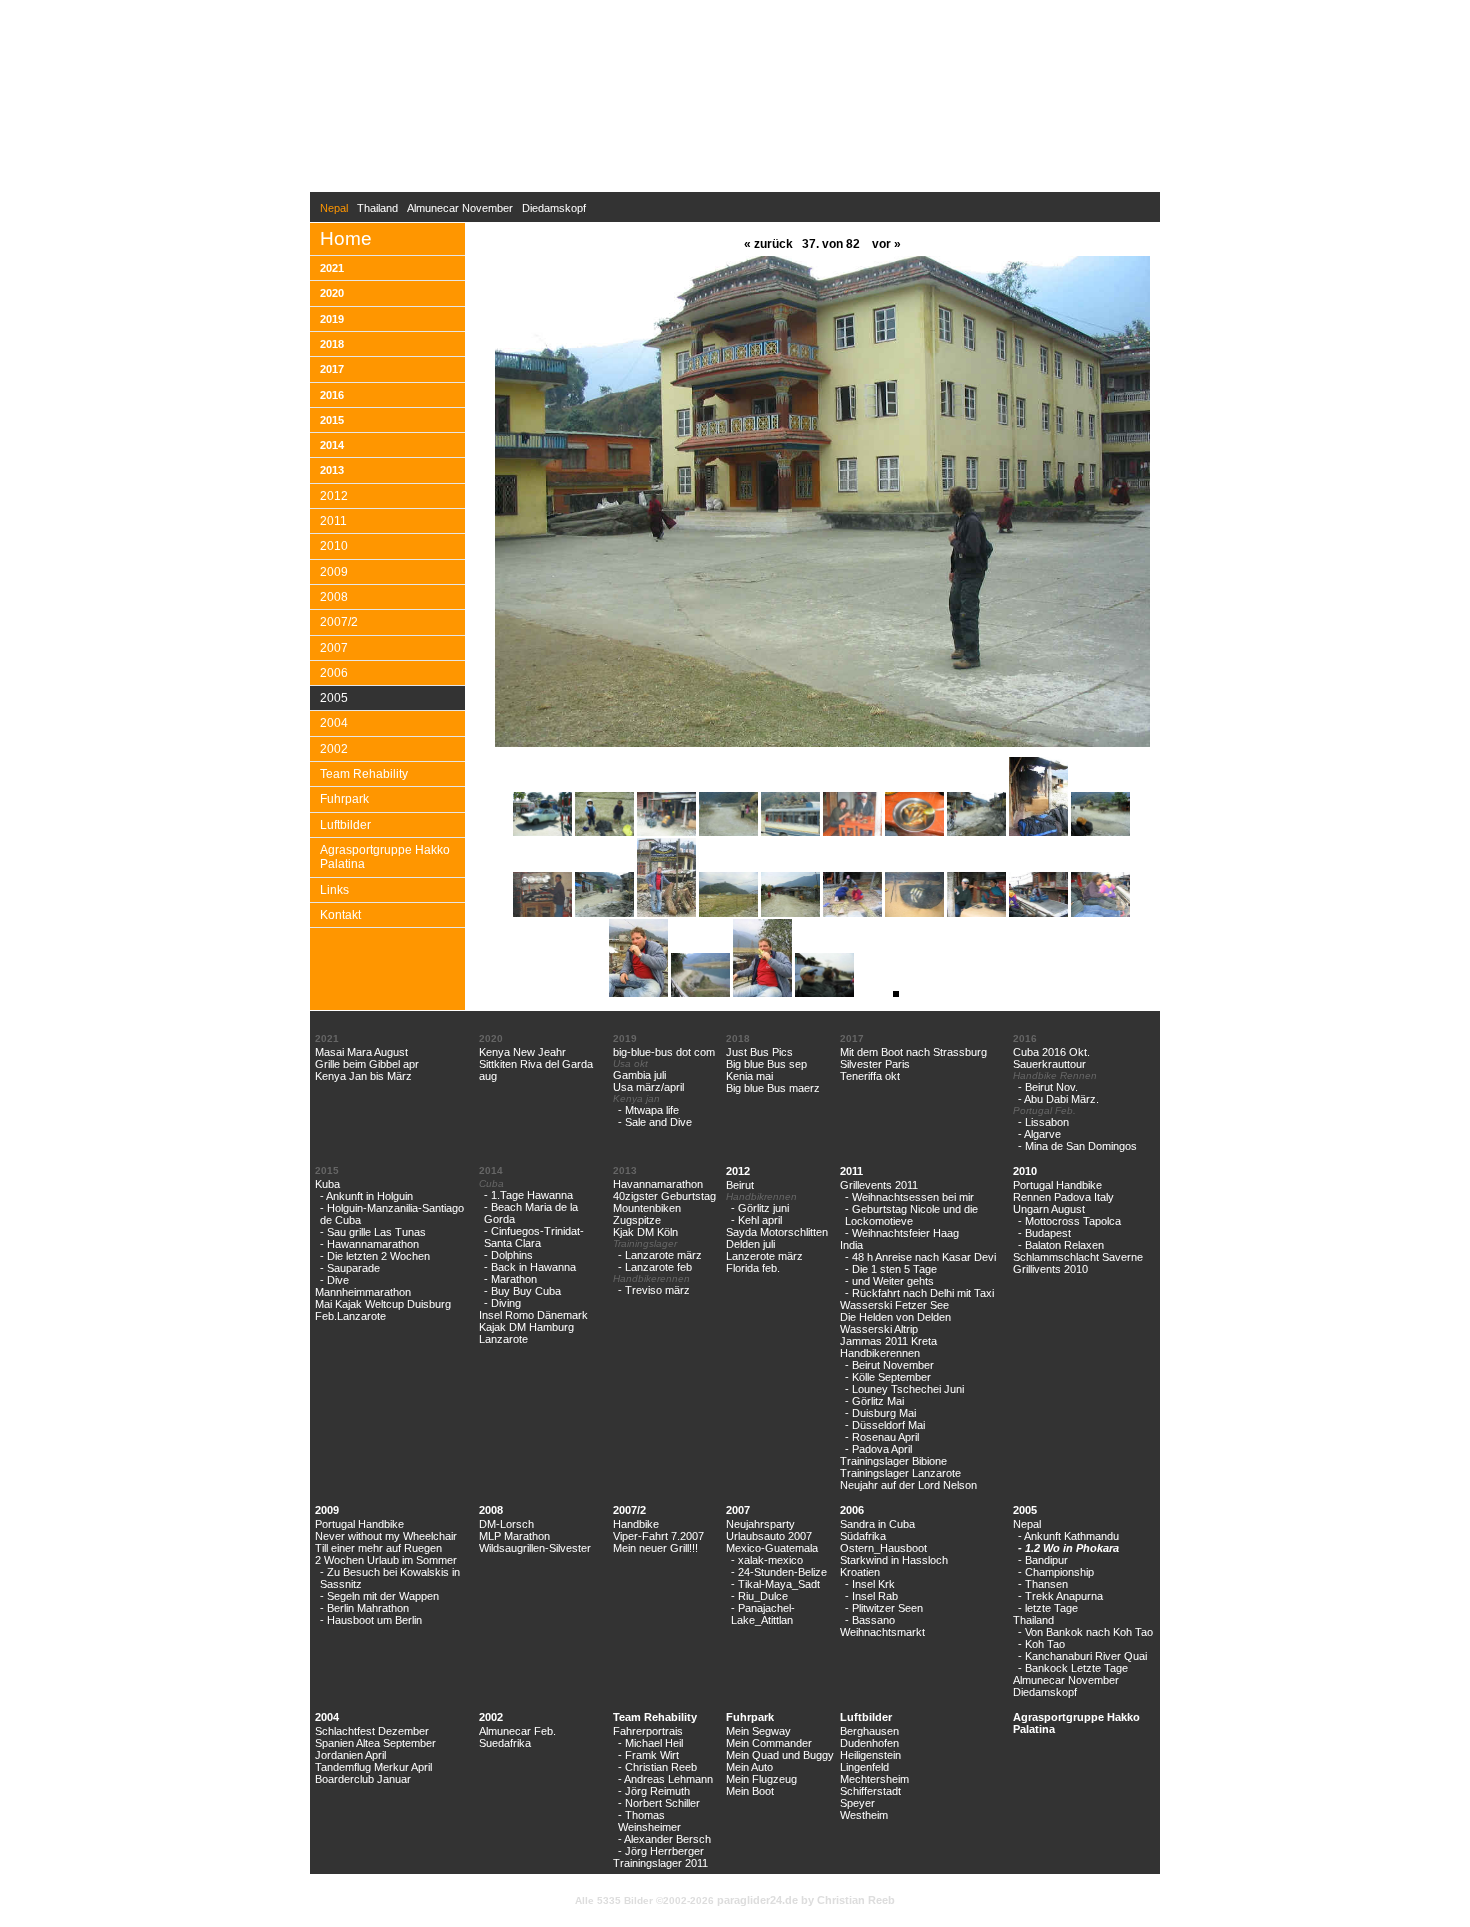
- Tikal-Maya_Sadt (775, 1584)
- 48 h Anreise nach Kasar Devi (920, 1257)
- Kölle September (888, 1377)
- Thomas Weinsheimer (649, 1821)
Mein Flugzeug (761, 1779)
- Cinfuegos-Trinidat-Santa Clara (534, 1237)
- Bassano (870, 1620)
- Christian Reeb (657, 1767)
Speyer (857, 1803)
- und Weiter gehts (889, 1281)
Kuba (327, 1184)
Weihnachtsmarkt (882, 1632)
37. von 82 (831, 244)
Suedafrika (505, 1743)
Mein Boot (750, 1791)
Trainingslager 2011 (660, 1863)
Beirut (740, 1185)
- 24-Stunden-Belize (779, 1572)
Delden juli (750, 1244)
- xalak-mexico (767, 1560)
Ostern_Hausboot (883, 1548)
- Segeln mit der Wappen (379, 1596)
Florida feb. (753, 1268)
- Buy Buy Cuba (522, 1291)
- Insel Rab (871, 1596)
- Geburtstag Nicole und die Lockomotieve (911, 1215)
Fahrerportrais (648, 1731)
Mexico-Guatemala (772, 1548)
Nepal (1027, 1524)
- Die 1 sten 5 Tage (891, 1269)
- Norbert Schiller (659, 1803)
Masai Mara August (361, 1052)
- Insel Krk (870, 1584)
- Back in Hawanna (530, 1267)
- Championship (1056, 1572)
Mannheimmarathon (363, 1292)
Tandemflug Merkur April (373, 1767)
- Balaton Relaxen (1061, 1245)
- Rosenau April (882, 1437)
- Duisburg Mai (880, 1413)
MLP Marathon (514, 1536)
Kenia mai (749, 1076)
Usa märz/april (648, 1087)
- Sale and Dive (655, 1122)
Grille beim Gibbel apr (367, 1064)
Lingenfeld (864, 1767)
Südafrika (863, 1536)
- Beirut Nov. (1048, 1087)
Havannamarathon (658, 1184)
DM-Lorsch (506, 1524)
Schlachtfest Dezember (372, 1731)
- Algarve (1039, 1134)
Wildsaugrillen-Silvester (535, 1548)
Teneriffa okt (870, 1076)
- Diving (502, 1303)
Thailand (377, 208)
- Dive (334, 1280)
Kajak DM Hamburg (526, 1327)
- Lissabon (1043, 1122)
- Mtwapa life (648, 1110)
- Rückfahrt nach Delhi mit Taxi (919, 1293)
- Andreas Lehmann (665, 1779)
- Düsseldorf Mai (885, 1425)
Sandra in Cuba (877, 1524)
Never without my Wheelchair (386, 1536)
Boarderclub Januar (363, 1779)
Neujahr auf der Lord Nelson (908, 1485)
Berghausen (869, 1731)
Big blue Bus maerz (773, 1088)
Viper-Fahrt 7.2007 (658, 1536)
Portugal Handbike (1057, 1185)
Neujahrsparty (760, 1524)
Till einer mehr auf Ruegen (378, 1548)
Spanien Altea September (375, 1743)
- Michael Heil (650, 1743)
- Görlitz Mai (874, 1401)
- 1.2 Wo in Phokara (1068, 1548)
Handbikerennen (880, 1353)
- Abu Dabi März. (1058, 1099)
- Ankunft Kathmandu (1068, 1536)
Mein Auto (749, 1767)
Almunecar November (460, 208)
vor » (885, 244)
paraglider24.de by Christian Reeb (806, 1900)
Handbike (636, 1524)
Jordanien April (350, 1755)
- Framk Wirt (648, 1755)
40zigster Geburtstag (664, 1196)
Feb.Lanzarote (350, 1316)
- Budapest (1044, 1233)
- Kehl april (756, 1220)
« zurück (768, 244)
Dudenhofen (869, 1743)
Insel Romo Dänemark (533, 1315)
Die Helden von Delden (895, 1317)
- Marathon (510, 1279)
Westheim (864, 1815)
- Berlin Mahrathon (364, 1608)
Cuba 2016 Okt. (1051, 1052)
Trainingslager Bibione (893, 1461)
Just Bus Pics (759, 1052)
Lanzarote (503, 1339)
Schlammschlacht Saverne (1078, 1257)
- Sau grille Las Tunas (373, 1232)
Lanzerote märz (764, 1256)
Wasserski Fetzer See (894, 1305)
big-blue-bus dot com (664, 1052)
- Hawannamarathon (369, 1244)
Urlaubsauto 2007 (769, 1536)
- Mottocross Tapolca (1069, 1221)
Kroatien (860, 1572)
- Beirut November (889, 1365)
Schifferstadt (870, 1791)
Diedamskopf (554, 208)
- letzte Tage (1048, 1608)
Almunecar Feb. (517, 1731)
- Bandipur (1043, 1560)
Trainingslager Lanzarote (900, 1473)
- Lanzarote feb (655, 1267)
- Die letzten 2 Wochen (375, 1256)
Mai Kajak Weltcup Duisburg (383, 1304)
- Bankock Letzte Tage (1073, 1668)
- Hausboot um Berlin (371, 1620)
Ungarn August (1049, 1209)
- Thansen (1043, 1584)
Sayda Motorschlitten (777, 1232)
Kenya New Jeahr (522, 1052)
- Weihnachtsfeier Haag (902, 1233)
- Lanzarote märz (660, 1255)
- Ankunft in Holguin (366, 1196)
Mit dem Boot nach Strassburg (913, 1052)
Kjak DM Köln (645, 1232)
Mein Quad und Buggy (780, 1755)
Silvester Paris (875, 1064)
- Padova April (878, 1449)
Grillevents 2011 (879, 1185)
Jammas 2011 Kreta (888, 1341)
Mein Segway (758, 1731)
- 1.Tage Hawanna (528, 1195)
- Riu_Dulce (759, 1596)
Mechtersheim (874, 1779)
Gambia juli (639, 1075)
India (851, 1245)
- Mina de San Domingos (1077, 1146)
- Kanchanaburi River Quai (1082, 1656)
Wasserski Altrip (879, 1329)
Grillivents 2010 (1050, 1269)
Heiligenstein (870, 1755)
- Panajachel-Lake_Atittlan (763, 1614)
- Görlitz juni (760, 1208)
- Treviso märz (654, 1290)
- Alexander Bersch (664, 1839)
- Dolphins (508, 1255)
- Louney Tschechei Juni (904, 1389)
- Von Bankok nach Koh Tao (1085, 1632)
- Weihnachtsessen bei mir (909, 1197)
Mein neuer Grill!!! (655, 1548)
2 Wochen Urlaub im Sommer (386, 1560)
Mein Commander (769, 1743)
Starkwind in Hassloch (894, 1560)
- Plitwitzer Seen (884, 1608)
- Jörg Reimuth (654, 1791)
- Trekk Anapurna (1060, 1596)
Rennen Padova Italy (1063, 1197)
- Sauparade (350, 1268)
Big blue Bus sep (766, 1064)
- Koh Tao (1041, 1644)
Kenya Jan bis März (363, 1076)
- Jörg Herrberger (661, 1851)
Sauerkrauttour (1049, 1064)
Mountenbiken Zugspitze (647, 1214)
